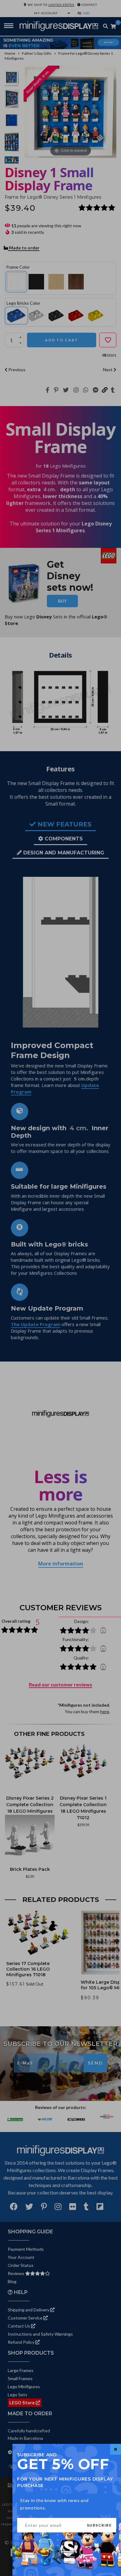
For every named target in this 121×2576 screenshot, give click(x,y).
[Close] (116, 2449)
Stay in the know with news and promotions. (54, 2504)
